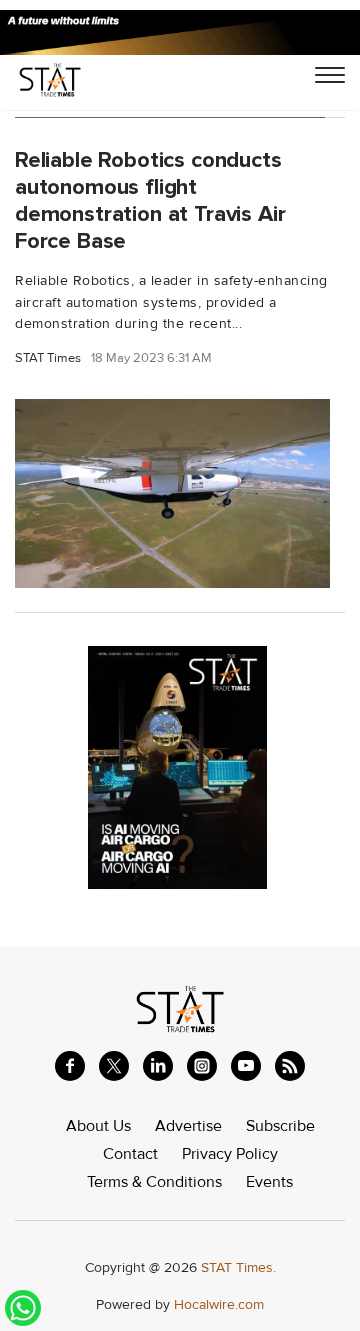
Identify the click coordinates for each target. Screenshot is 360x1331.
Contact (130, 1154)
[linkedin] (158, 1066)
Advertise (188, 1126)
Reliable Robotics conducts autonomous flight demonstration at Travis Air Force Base (150, 200)
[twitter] (114, 1066)
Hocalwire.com (219, 1304)
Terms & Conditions (154, 1182)
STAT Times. (238, 1267)
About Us (98, 1126)
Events (269, 1182)
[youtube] (246, 1066)
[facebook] (70, 1066)
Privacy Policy (230, 1154)
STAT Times (48, 358)
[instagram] (202, 1066)
